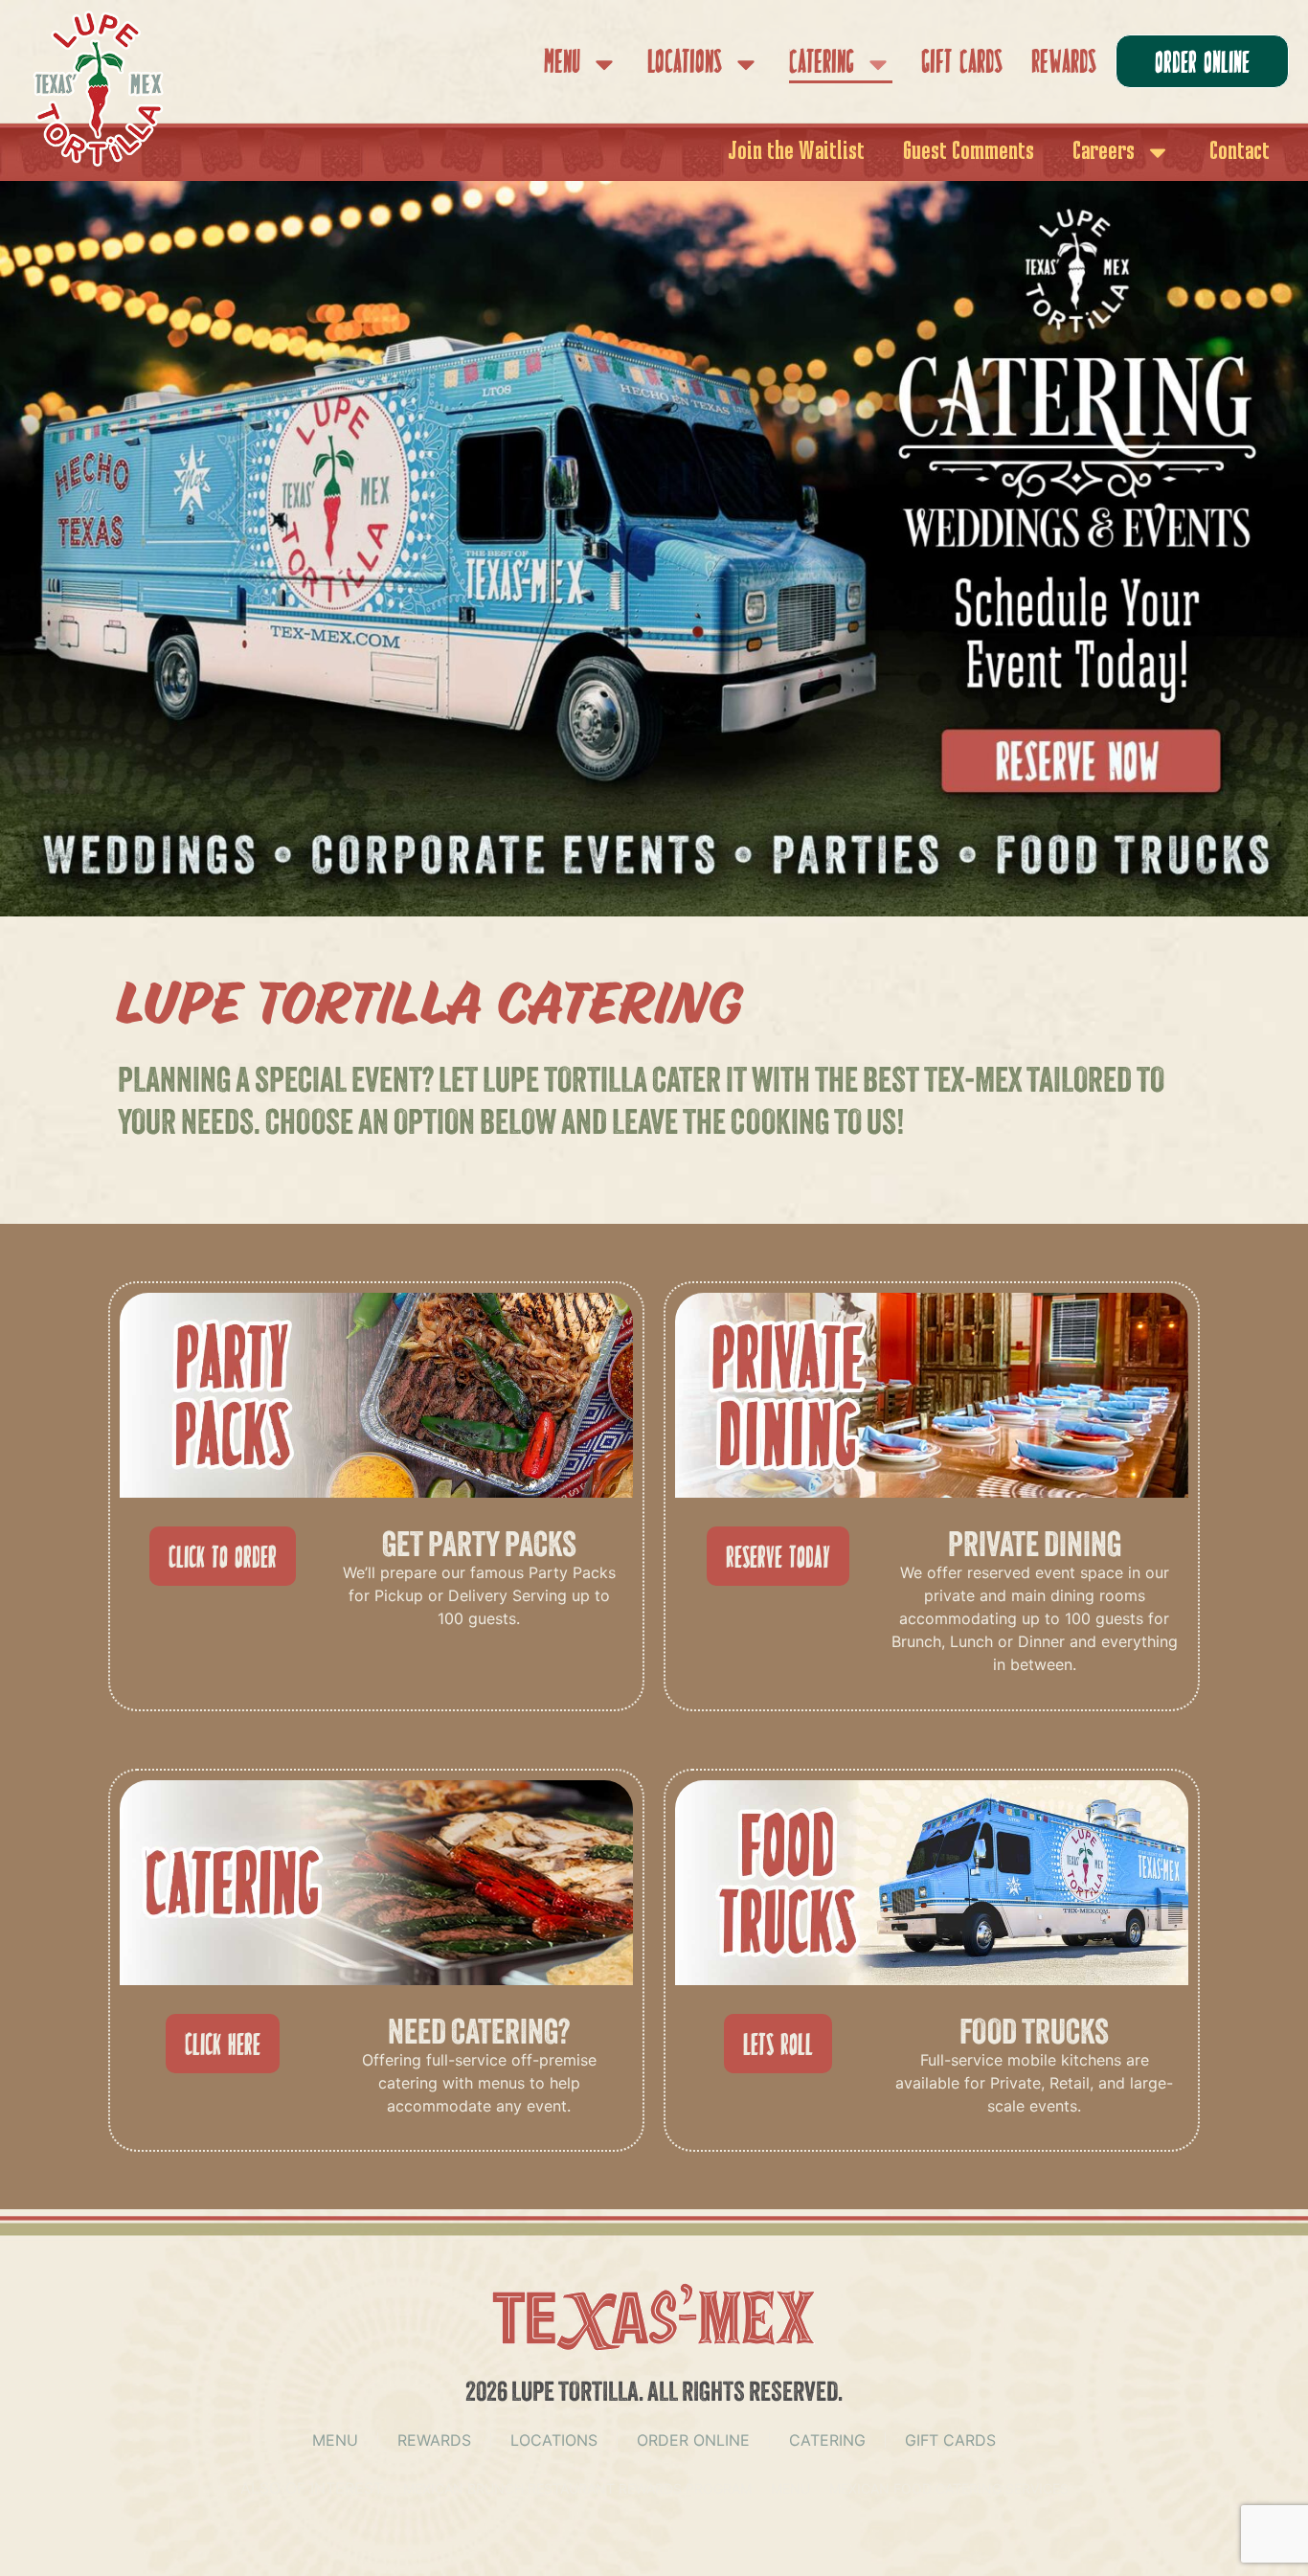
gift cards (950, 2440)
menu (335, 2440)
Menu (562, 64)
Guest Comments (969, 152)
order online (693, 2440)
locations (554, 2440)
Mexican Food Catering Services (949, 2488)
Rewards (1064, 64)
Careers (1104, 152)
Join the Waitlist (796, 152)
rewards (434, 2440)
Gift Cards (962, 64)
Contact (1240, 152)
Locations (685, 64)
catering (827, 2440)
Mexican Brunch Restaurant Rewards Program (577, 2488)
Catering (822, 64)
